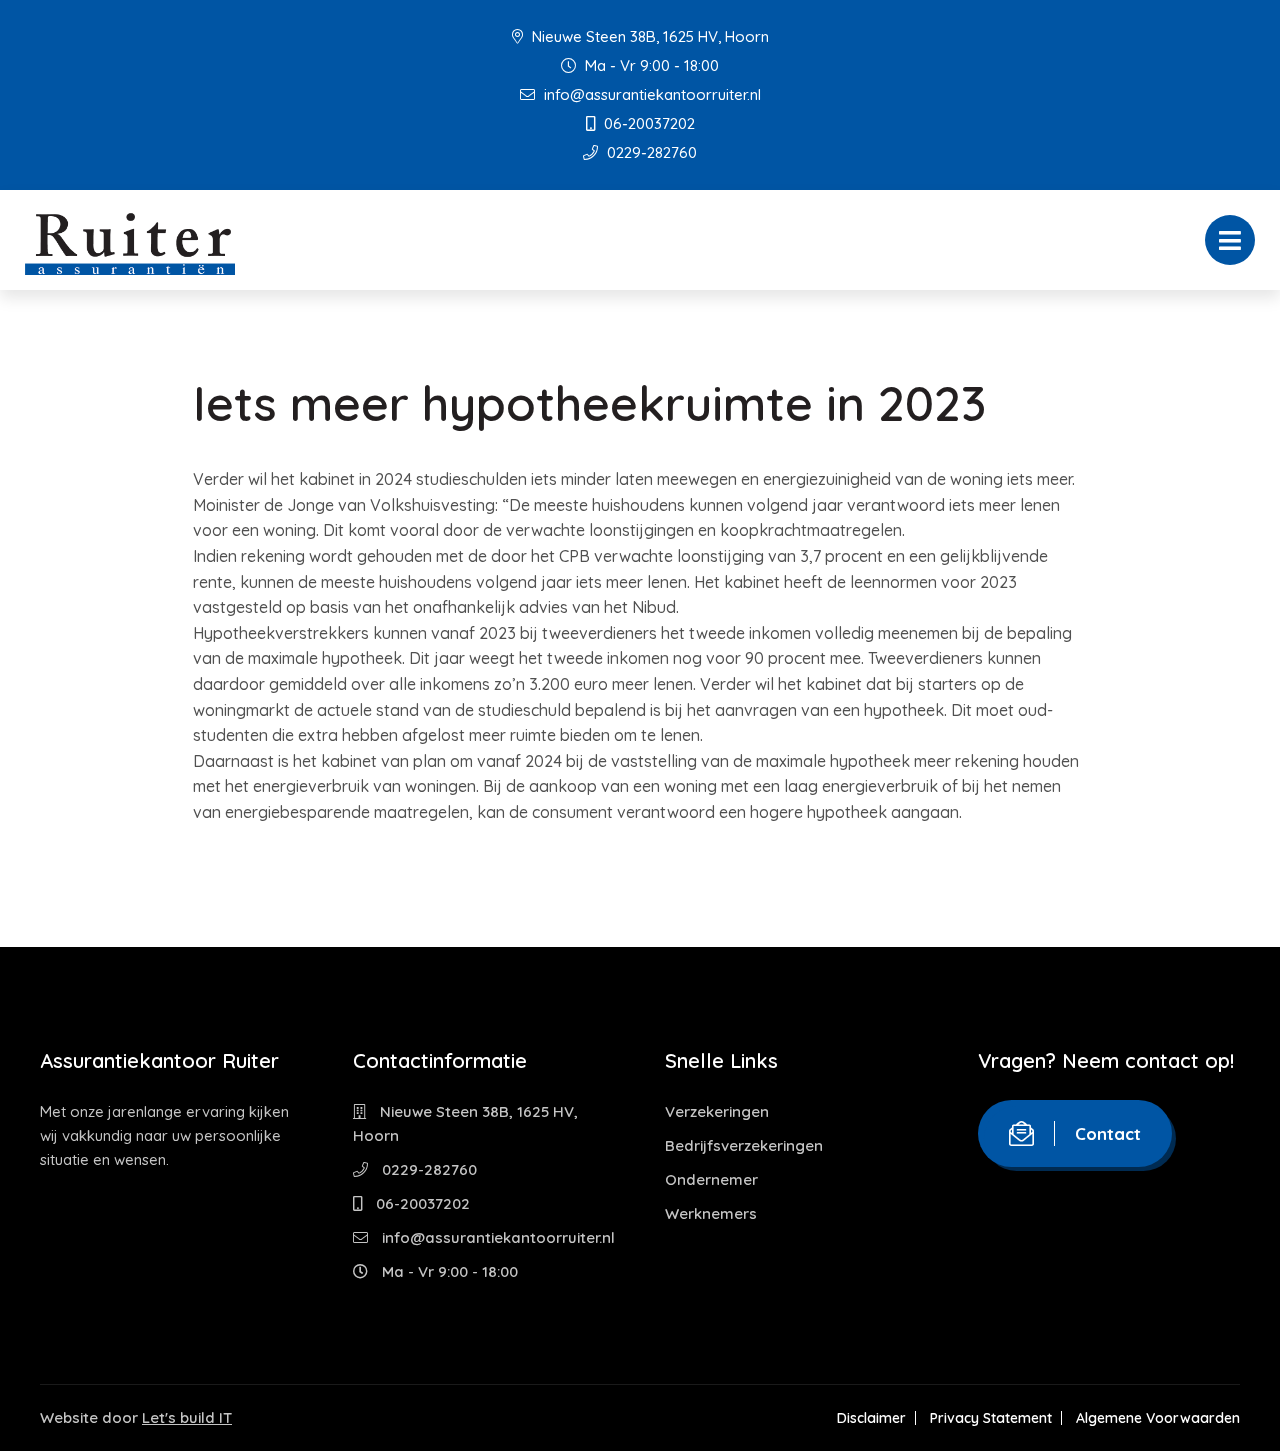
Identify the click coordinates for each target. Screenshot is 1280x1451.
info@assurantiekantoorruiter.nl (650, 94)
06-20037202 (647, 123)
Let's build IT (187, 1417)
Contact (1108, 1133)
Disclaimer (871, 1418)
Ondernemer (711, 1179)
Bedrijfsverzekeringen (744, 1145)
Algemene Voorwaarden (1158, 1418)
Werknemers (711, 1213)
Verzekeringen (717, 1111)
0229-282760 (650, 152)
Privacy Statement (991, 1418)
